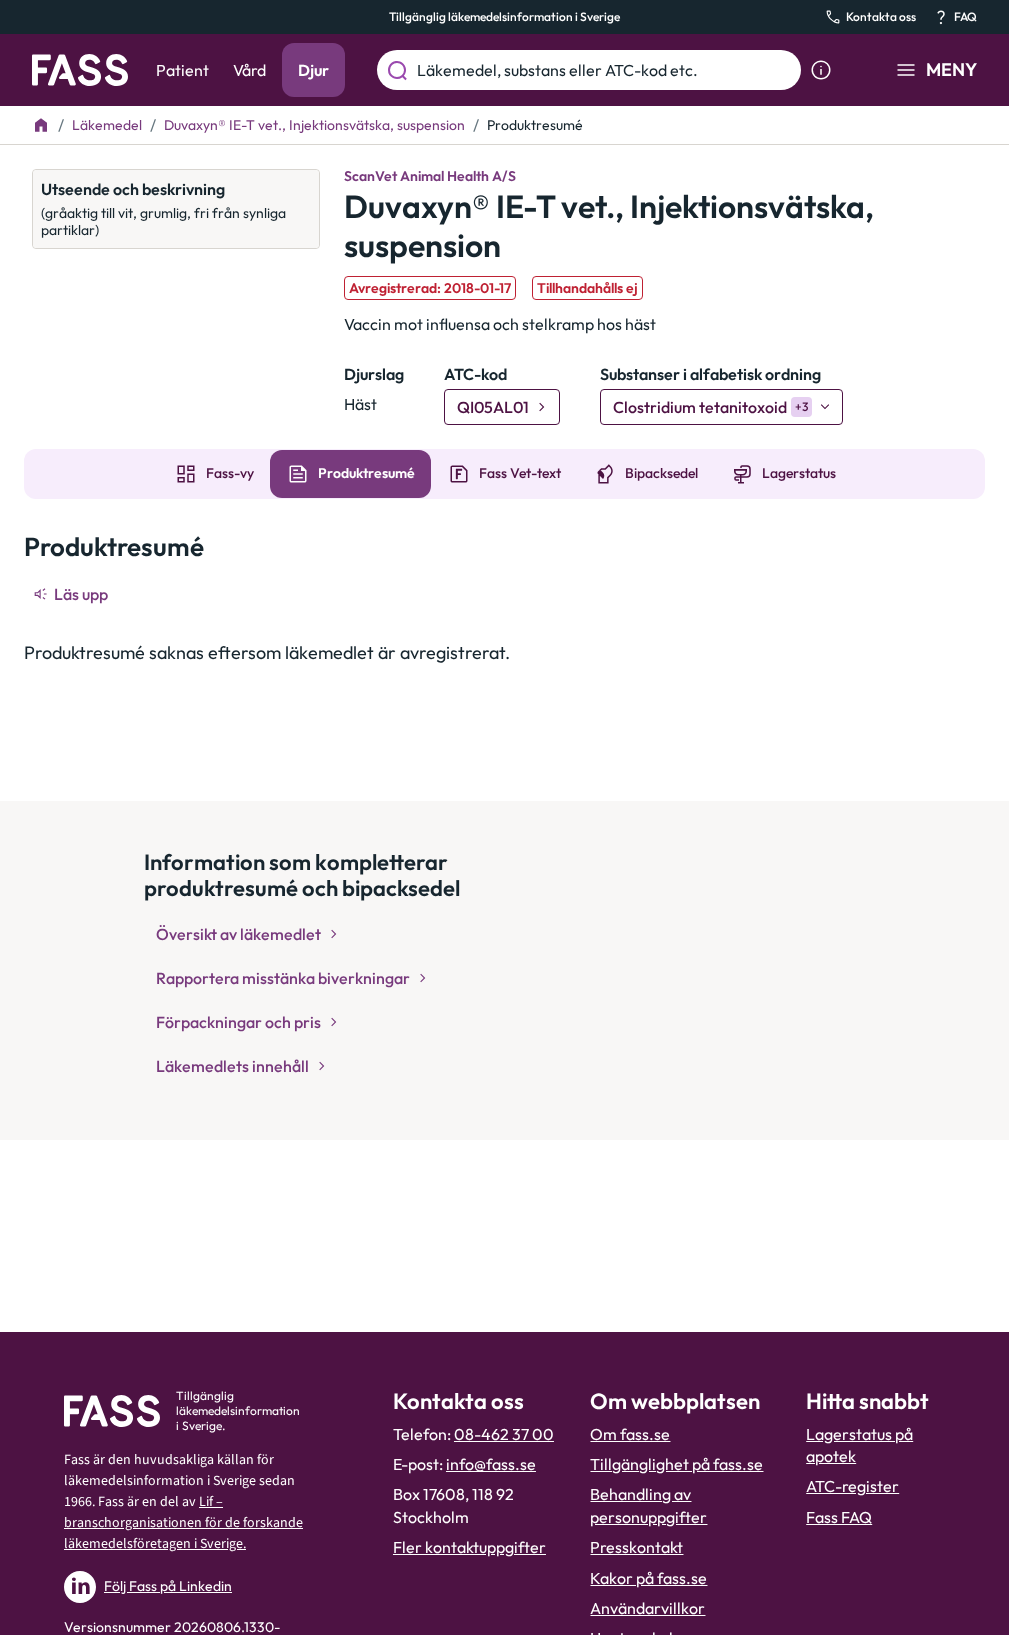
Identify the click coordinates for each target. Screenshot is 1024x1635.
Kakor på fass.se (648, 1578)
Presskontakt (636, 1547)
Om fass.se (630, 1434)
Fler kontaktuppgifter (469, 1547)
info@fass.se (491, 1464)
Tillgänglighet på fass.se (676, 1464)
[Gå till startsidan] (80, 70)
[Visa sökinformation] (821, 70)
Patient (182, 70)
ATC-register (852, 1486)
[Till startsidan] (41, 125)
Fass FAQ (839, 1517)
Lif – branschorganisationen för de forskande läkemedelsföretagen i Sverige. (183, 1523)
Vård (249, 70)
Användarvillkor (647, 1608)
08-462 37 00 (504, 1434)
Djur (313, 70)
